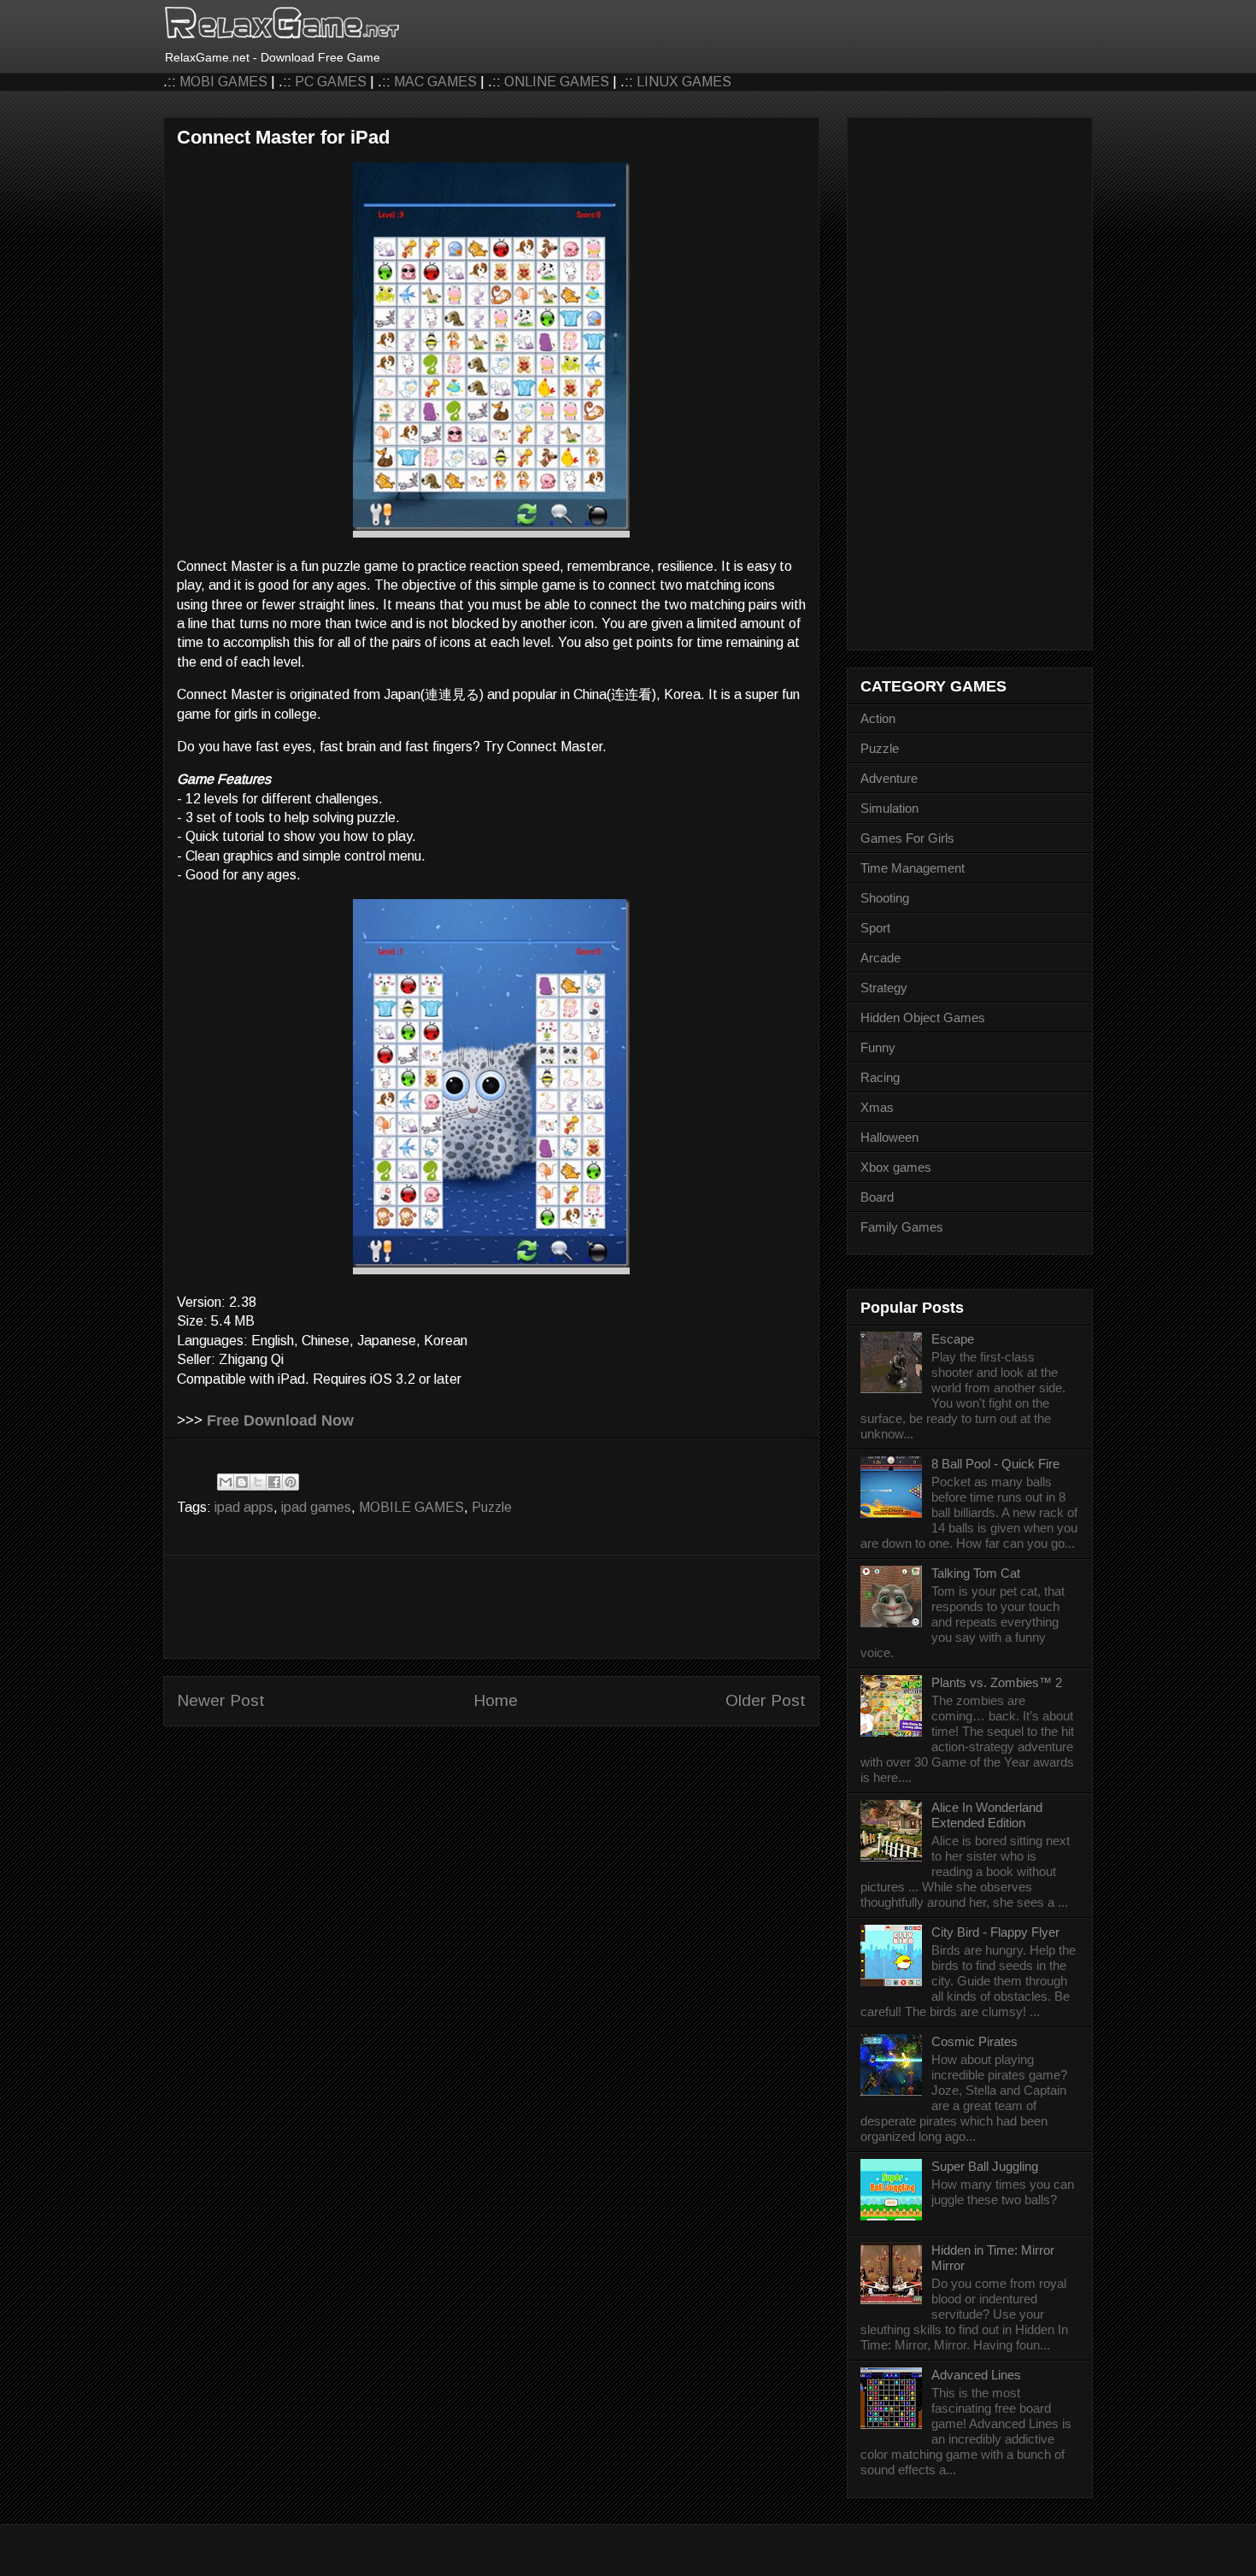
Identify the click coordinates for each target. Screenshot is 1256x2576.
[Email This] (226, 1482)
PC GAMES (331, 82)
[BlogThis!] (242, 1482)
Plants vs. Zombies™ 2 (997, 1682)
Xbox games (896, 1167)
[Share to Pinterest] (291, 1482)
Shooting (885, 898)
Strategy (884, 988)
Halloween (889, 1137)
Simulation (889, 808)
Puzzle (492, 1507)
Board (877, 1197)
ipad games (316, 1507)
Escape (953, 1339)
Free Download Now (280, 1420)
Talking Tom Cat (976, 1573)
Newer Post (221, 1700)
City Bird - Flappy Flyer (995, 1932)
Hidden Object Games (923, 1017)
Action (878, 718)
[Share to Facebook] (274, 1482)
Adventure (889, 778)
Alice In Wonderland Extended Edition (987, 1815)
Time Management (913, 868)
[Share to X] (258, 1482)
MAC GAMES (435, 82)
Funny (878, 1047)
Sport (875, 928)
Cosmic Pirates (974, 2041)
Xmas (877, 1107)
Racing (880, 1077)
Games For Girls (907, 838)
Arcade (880, 958)
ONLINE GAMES (557, 82)
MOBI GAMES (223, 82)
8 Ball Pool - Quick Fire (995, 1464)
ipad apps (244, 1507)
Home (496, 1700)
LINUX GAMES (684, 82)
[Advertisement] (491, 1607)
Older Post (766, 1700)
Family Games (902, 1227)
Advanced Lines (976, 2375)
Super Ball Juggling (985, 2166)
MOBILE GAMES (411, 1507)
